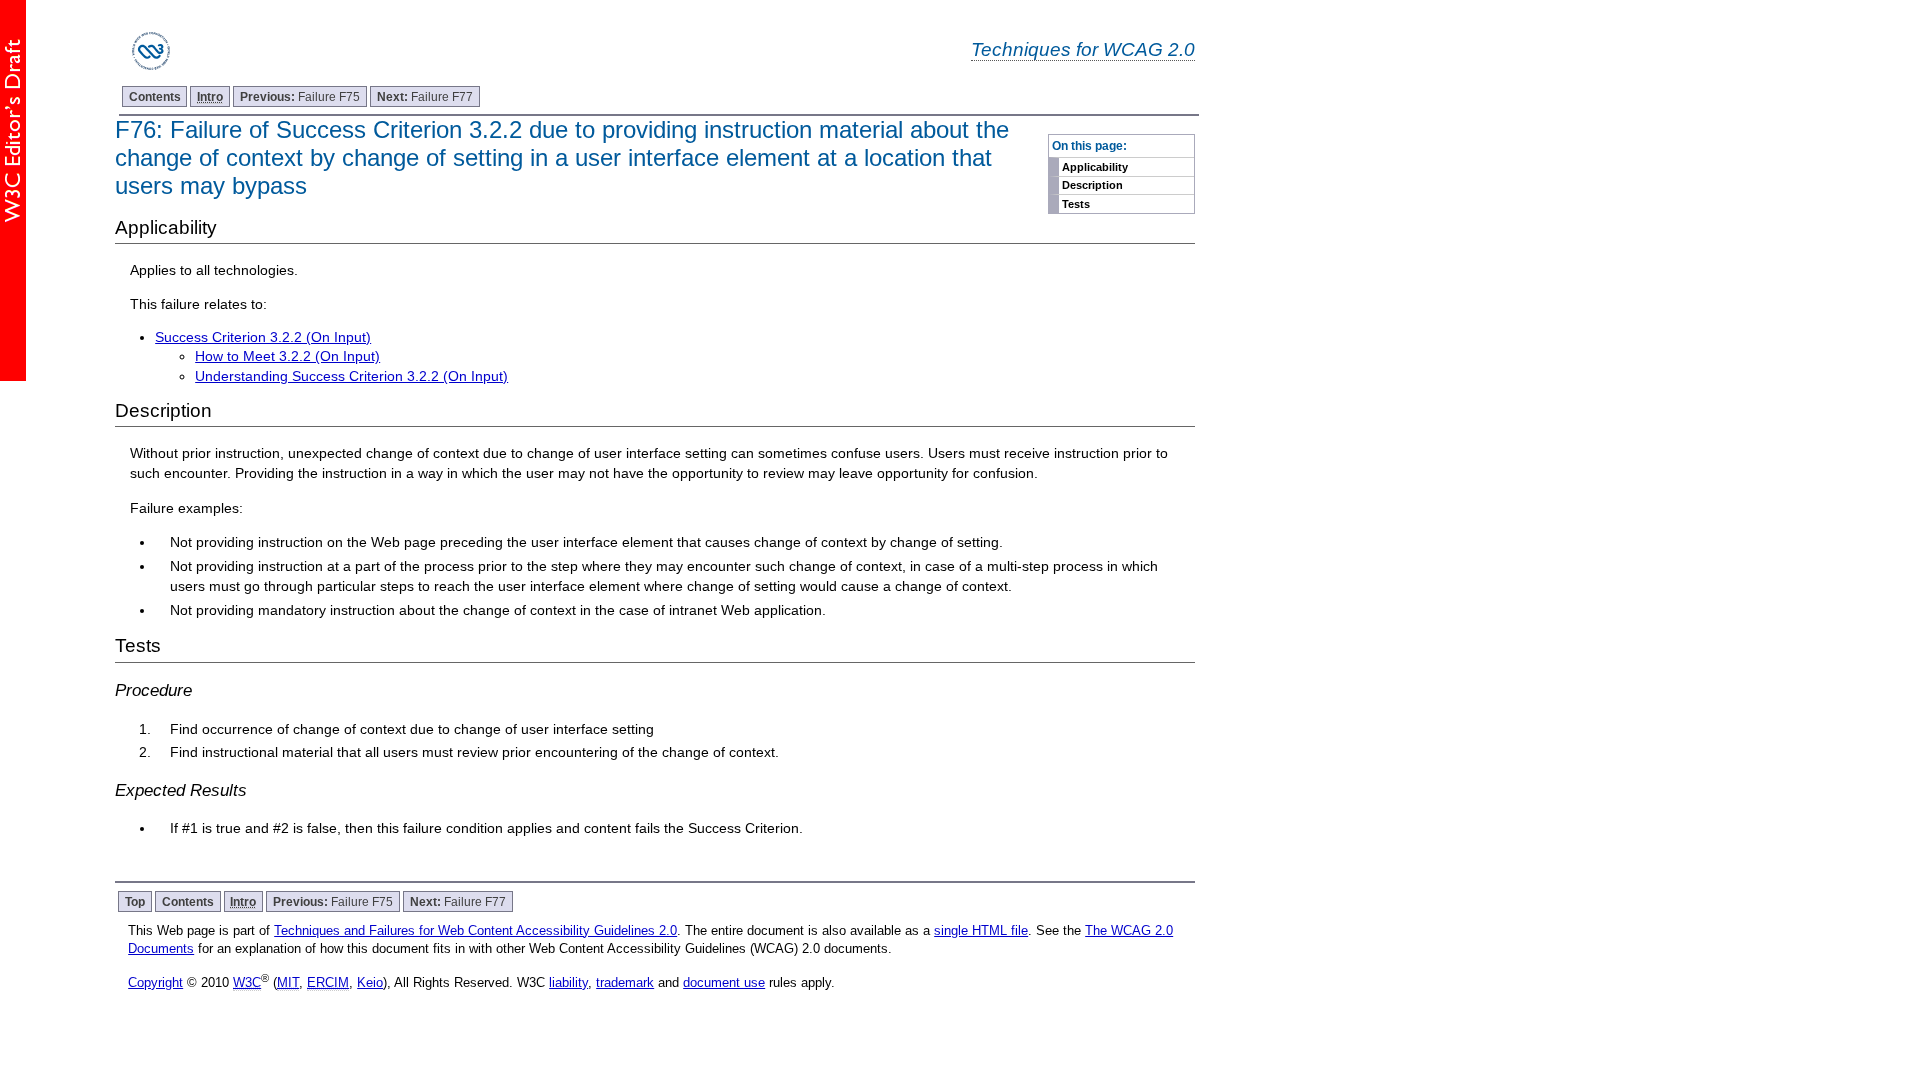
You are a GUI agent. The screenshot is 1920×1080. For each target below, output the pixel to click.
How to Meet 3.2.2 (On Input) (287, 356)
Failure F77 (425, 96)
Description (1092, 185)
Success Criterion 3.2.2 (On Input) (263, 337)
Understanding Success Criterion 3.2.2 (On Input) (351, 376)
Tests (1076, 204)
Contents (155, 96)
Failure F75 (300, 96)
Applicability (1095, 167)
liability (568, 982)
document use (724, 982)
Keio (370, 982)
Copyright (155, 982)
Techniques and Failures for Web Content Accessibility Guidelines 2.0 (475, 930)
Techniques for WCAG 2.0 (1083, 49)
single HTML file (981, 930)
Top (135, 901)
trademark (625, 982)
